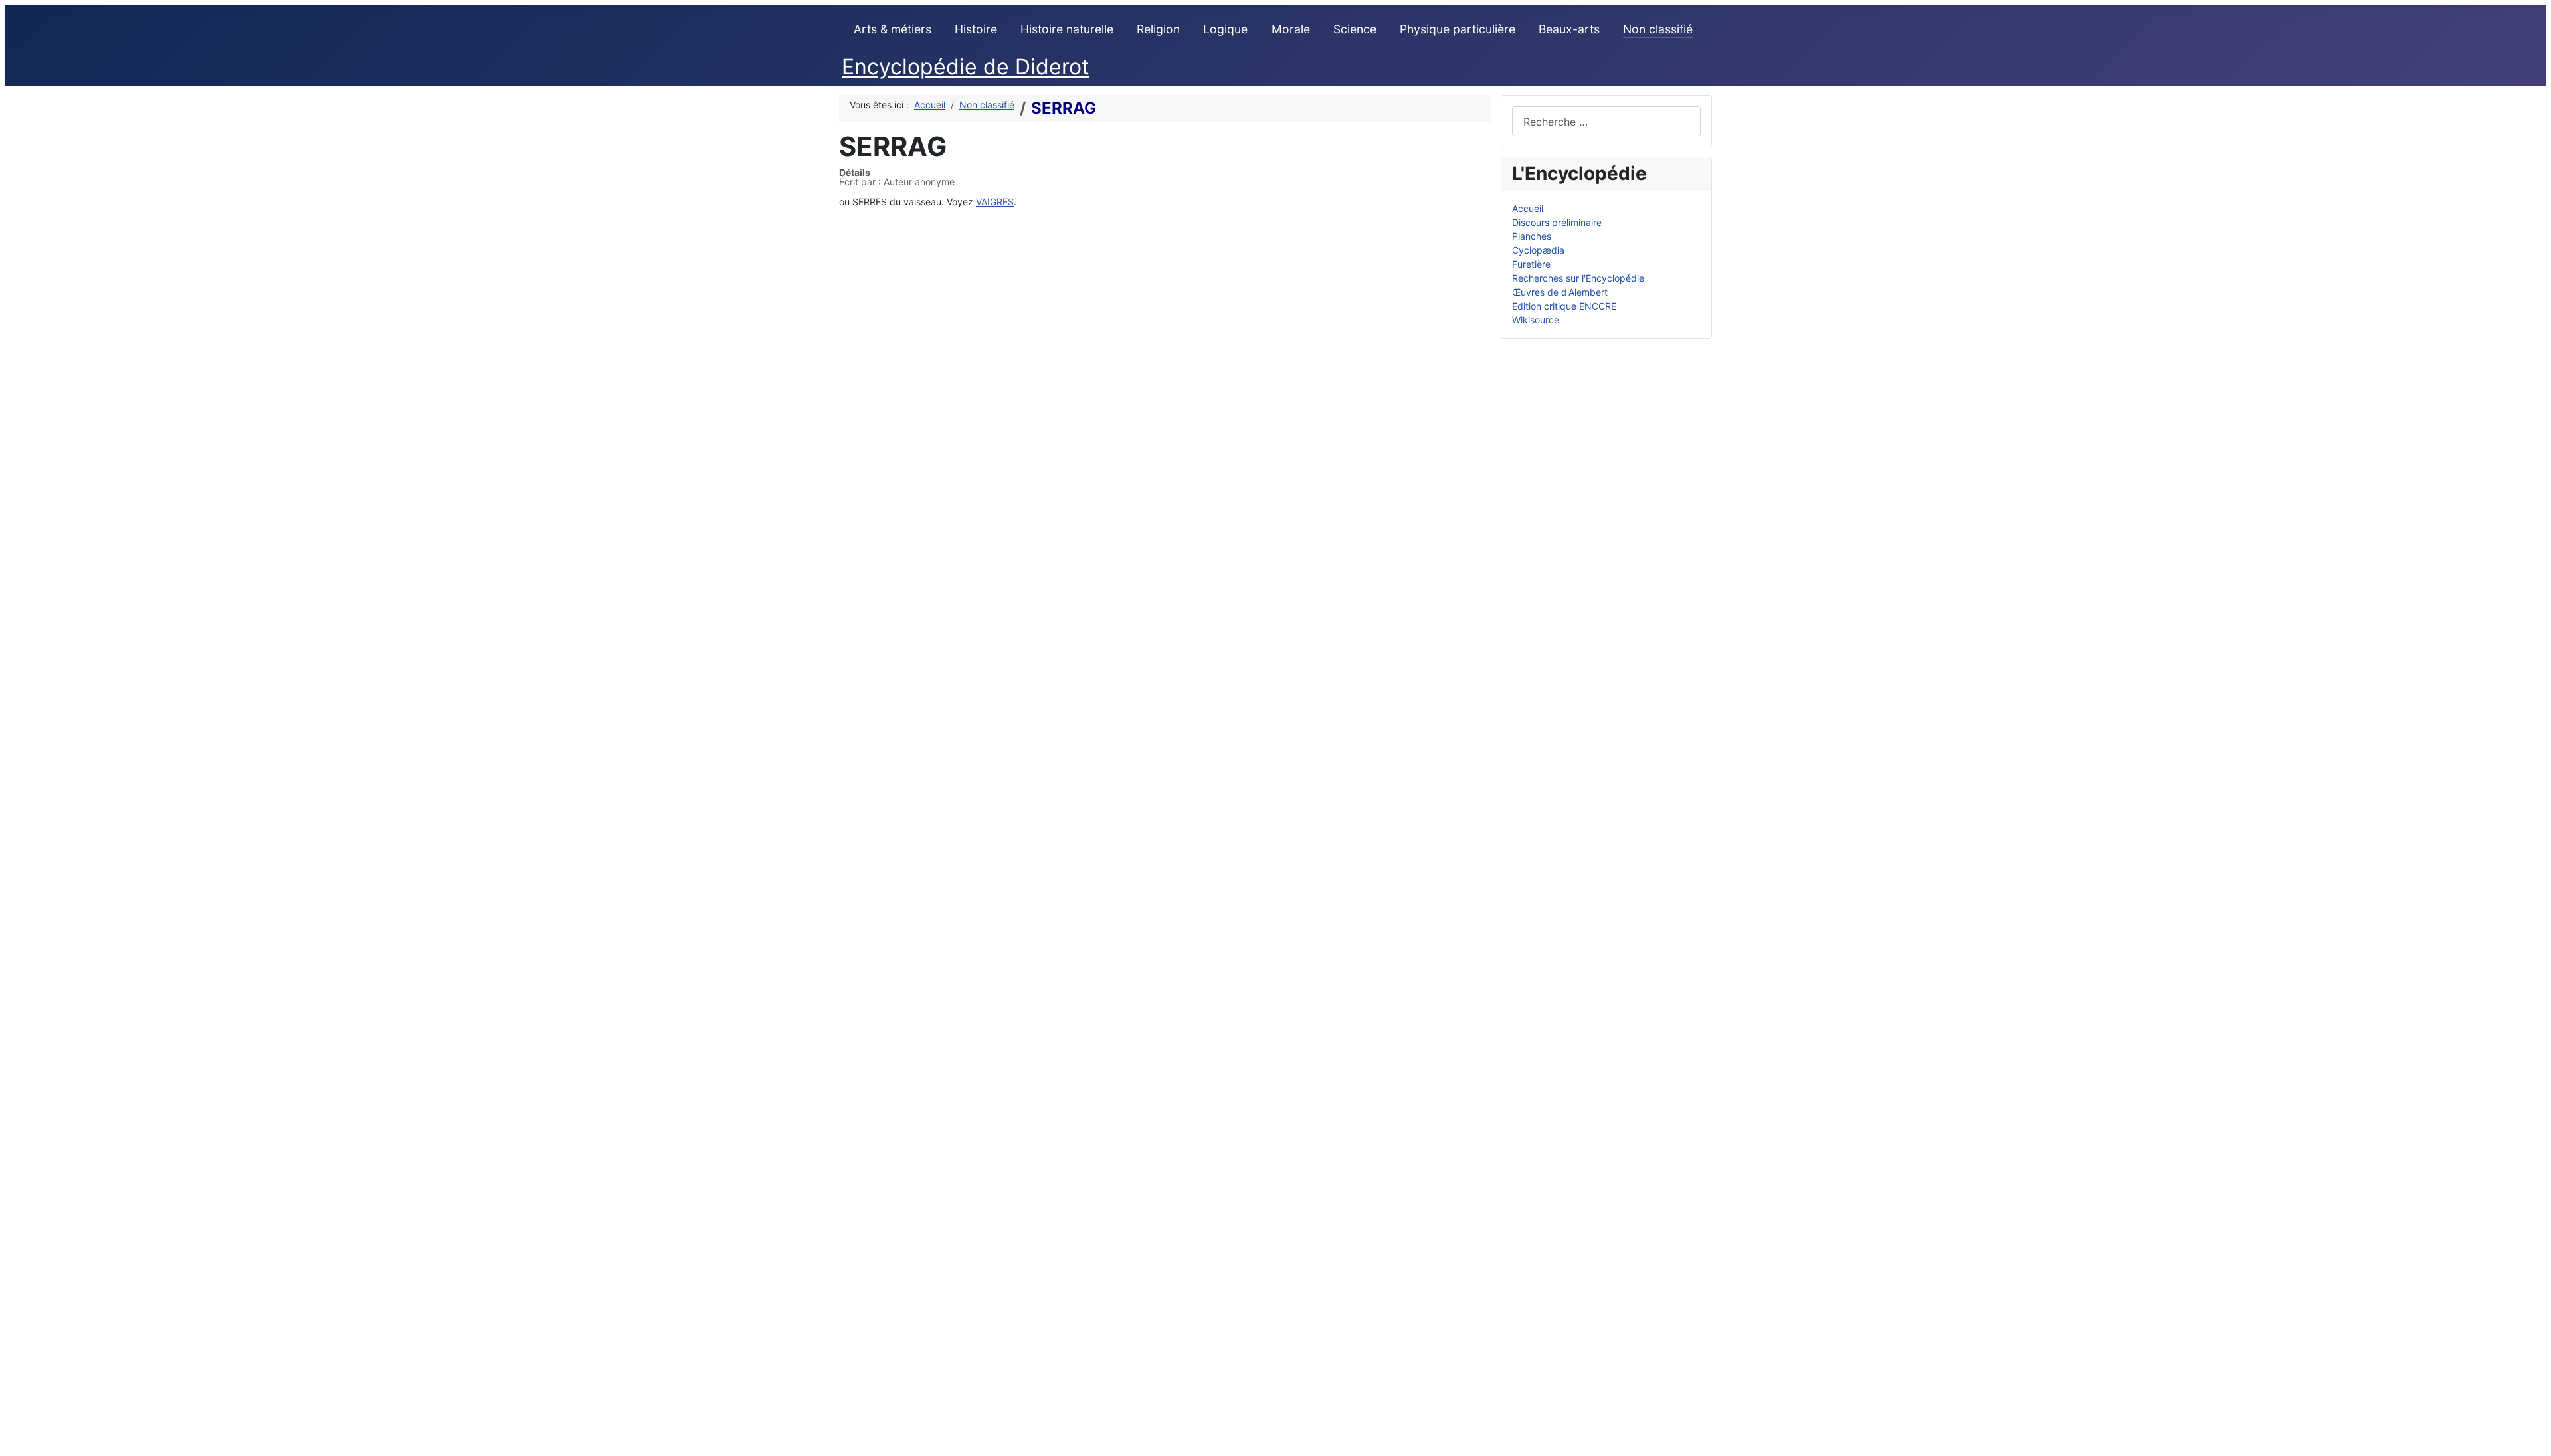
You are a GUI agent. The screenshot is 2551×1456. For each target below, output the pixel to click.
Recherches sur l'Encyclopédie (1578, 278)
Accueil (1528, 208)
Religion (1158, 29)
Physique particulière (1458, 29)
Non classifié (1658, 29)
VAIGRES (995, 202)
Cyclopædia (1538, 250)
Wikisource (1536, 320)
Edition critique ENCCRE (1564, 306)
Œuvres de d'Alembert (1560, 292)
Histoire (976, 29)
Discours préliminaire (1557, 222)
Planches (1532, 236)
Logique (1225, 29)
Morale (1291, 29)
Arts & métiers (893, 29)
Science (1355, 29)
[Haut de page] (2535, 1440)
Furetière (1531, 264)
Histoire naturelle (1067, 29)
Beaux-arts (1569, 29)
